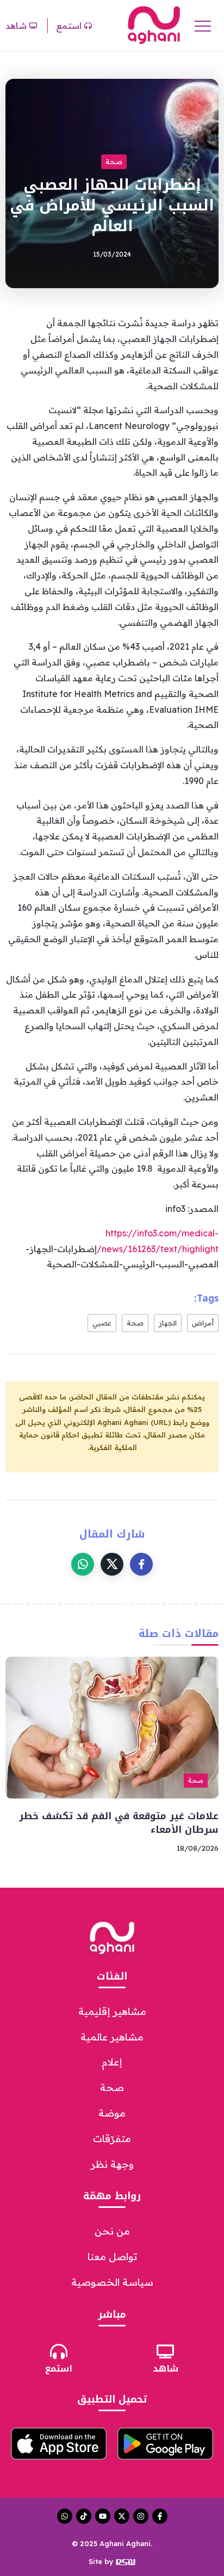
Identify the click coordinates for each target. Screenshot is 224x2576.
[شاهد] (165, 2351)
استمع (59, 2369)
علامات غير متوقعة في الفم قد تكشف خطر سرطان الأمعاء (119, 1823)
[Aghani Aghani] (154, 24)
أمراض (203, 1323)
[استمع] (59, 2351)
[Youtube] (103, 2516)
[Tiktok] (84, 2516)
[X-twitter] (122, 2516)
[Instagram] (141, 2516)
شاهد (166, 2369)
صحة (135, 1323)
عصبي (102, 1323)
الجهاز (168, 1323)
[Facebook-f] (160, 2516)
